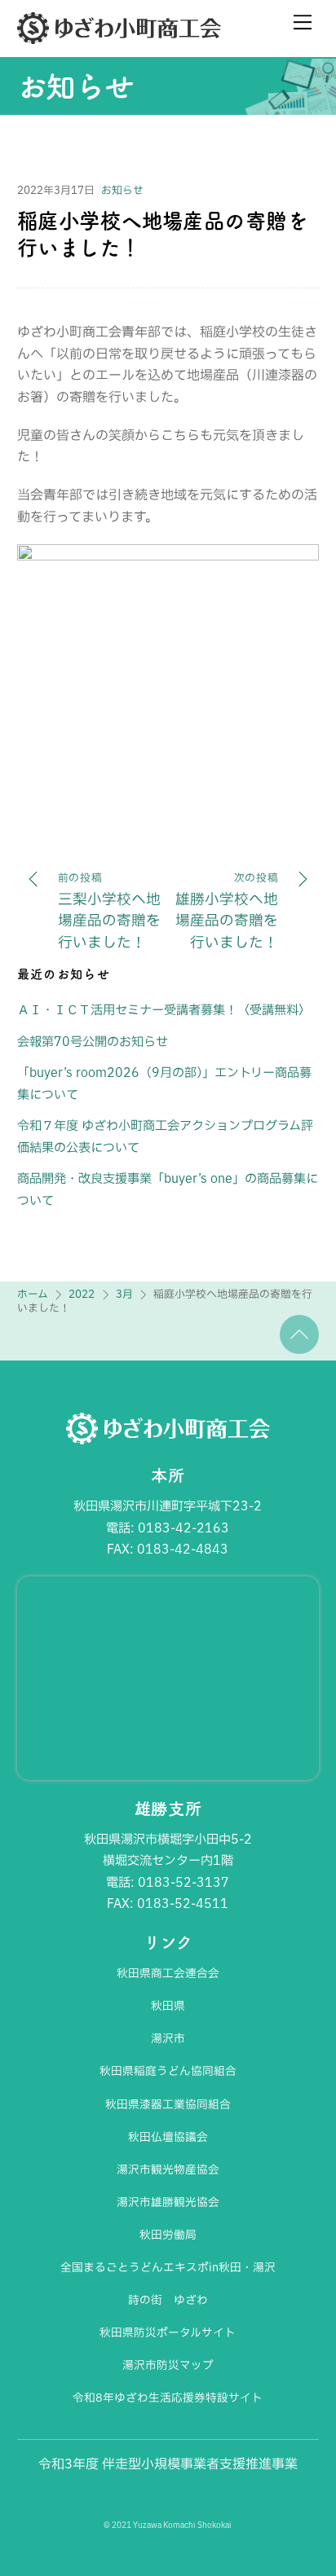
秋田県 (168, 2006)
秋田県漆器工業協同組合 (168, 2104)
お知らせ (76, 86)
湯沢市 (168, 2038)
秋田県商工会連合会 (168, 1973)
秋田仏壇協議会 (168, 2137)
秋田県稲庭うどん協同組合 (168, 2071)
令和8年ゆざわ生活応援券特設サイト (168, 2398)
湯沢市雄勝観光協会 (168, 2202)
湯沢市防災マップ (168, 2365)
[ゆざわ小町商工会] (119, 37)
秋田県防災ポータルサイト (168, 2332)
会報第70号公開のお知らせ (93, 1042)
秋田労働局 (168, 2235)
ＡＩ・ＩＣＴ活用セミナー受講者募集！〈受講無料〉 (164, 1010)
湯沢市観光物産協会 (168, 2169)
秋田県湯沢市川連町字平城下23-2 (168, 1506)
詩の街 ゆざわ (168, 2300)
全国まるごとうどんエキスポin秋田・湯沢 (168, 2267)
